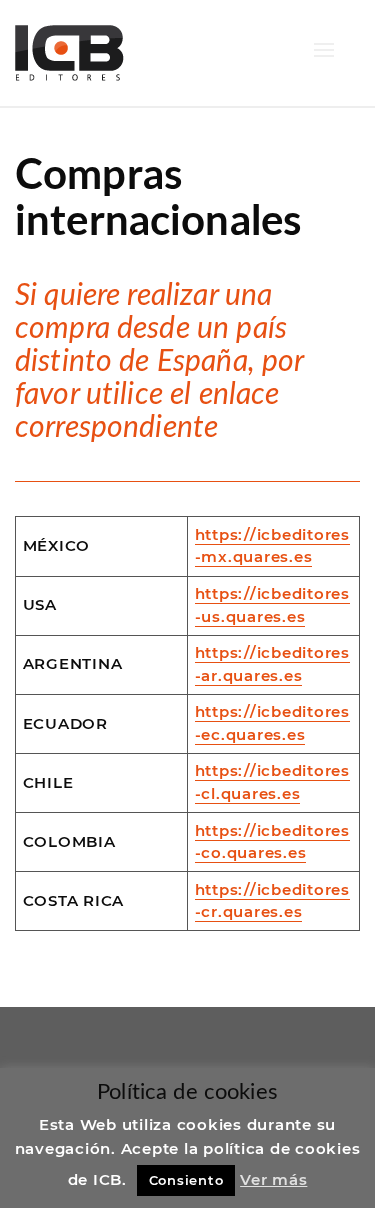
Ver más (273, 1179)
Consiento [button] (186, 1180)
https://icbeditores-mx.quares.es (272, 546)
